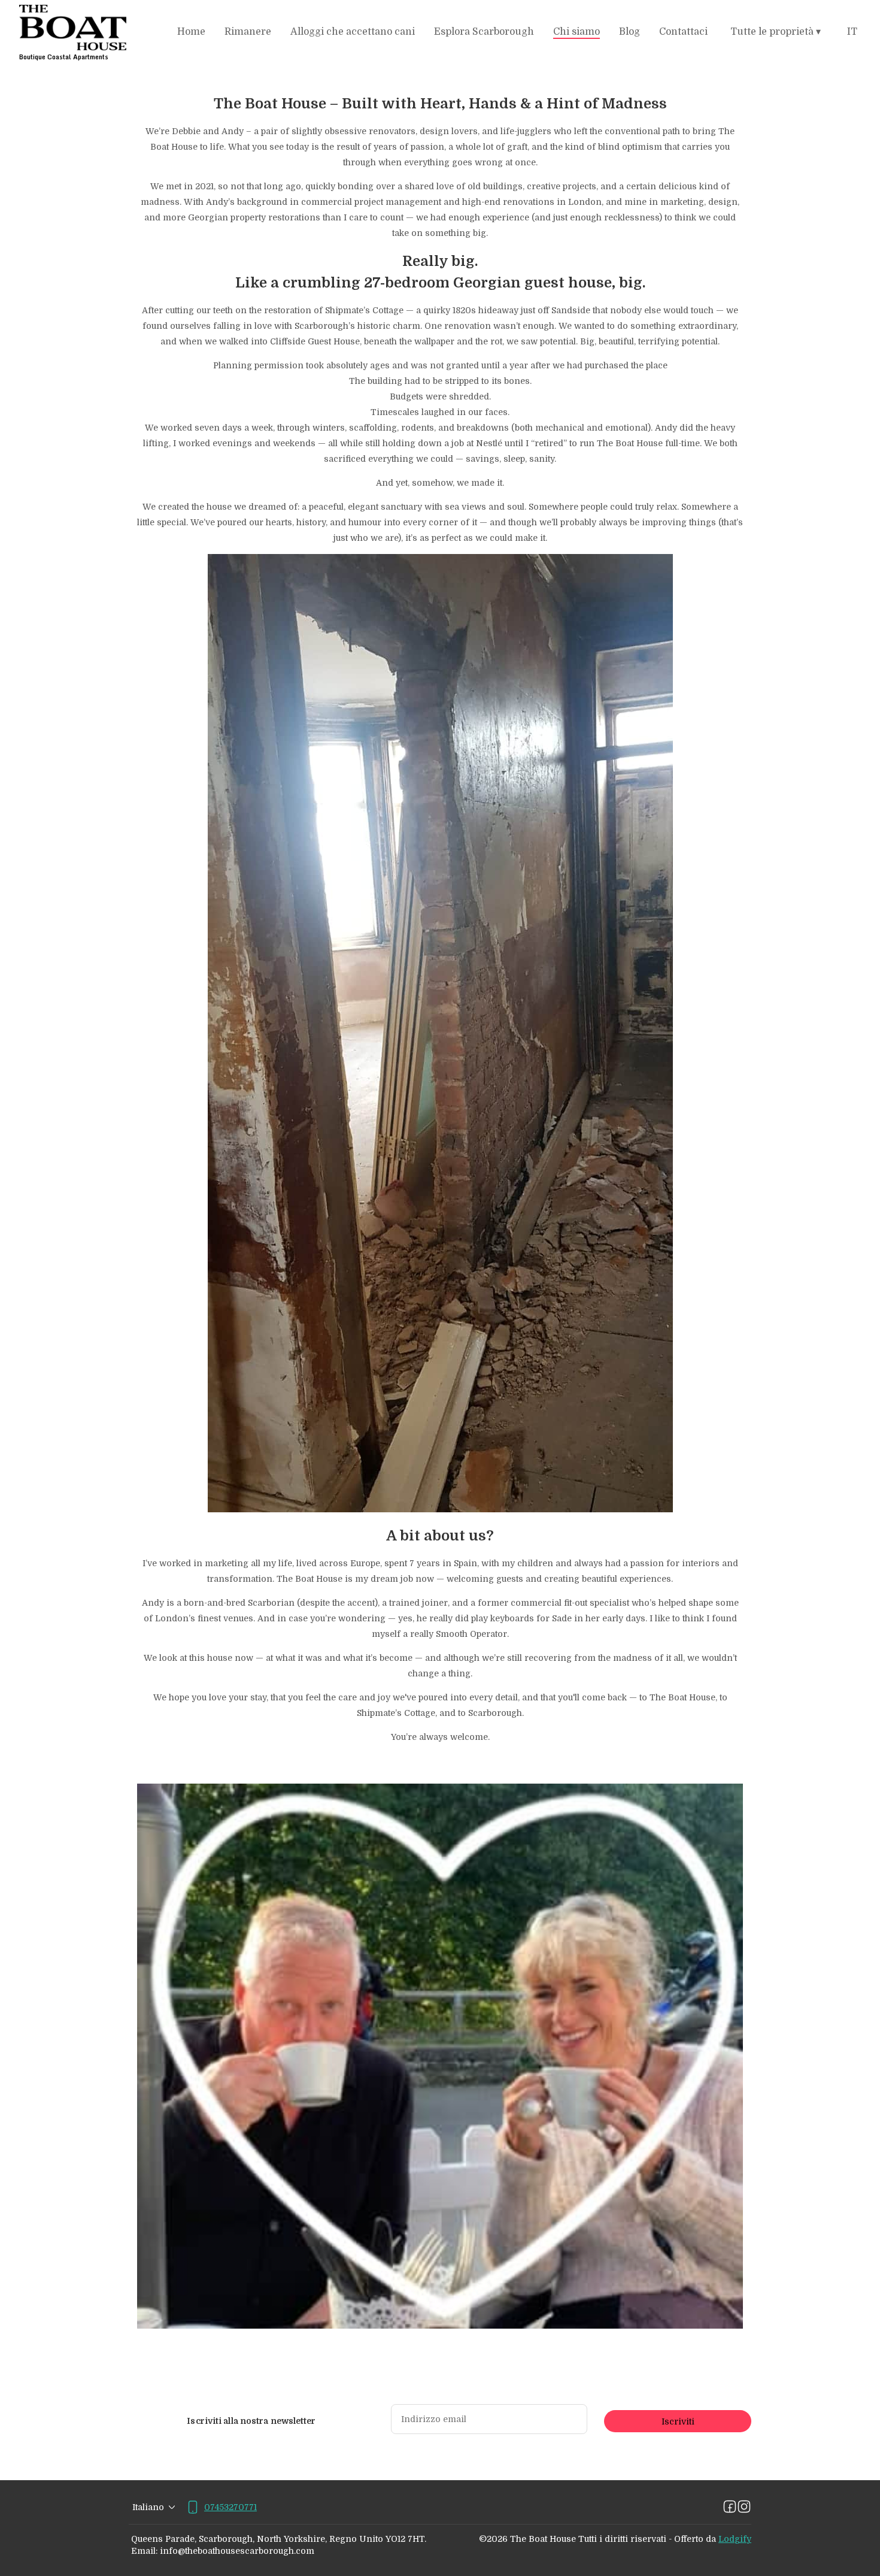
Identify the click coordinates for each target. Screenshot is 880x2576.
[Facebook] (730, 2507)
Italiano (148, 2507)
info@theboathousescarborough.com (237, 2551)
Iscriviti (678, 2421)
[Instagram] (744, 2507)
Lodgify (735, 2539)
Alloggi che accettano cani (353, 32)
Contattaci (683, 32)
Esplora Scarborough (484, 32)
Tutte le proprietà (776, 32)
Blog (629, 32)
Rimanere (248, 32)
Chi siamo (576, 32)
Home (191, 32)
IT (852, 32)
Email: (144, 2551)
